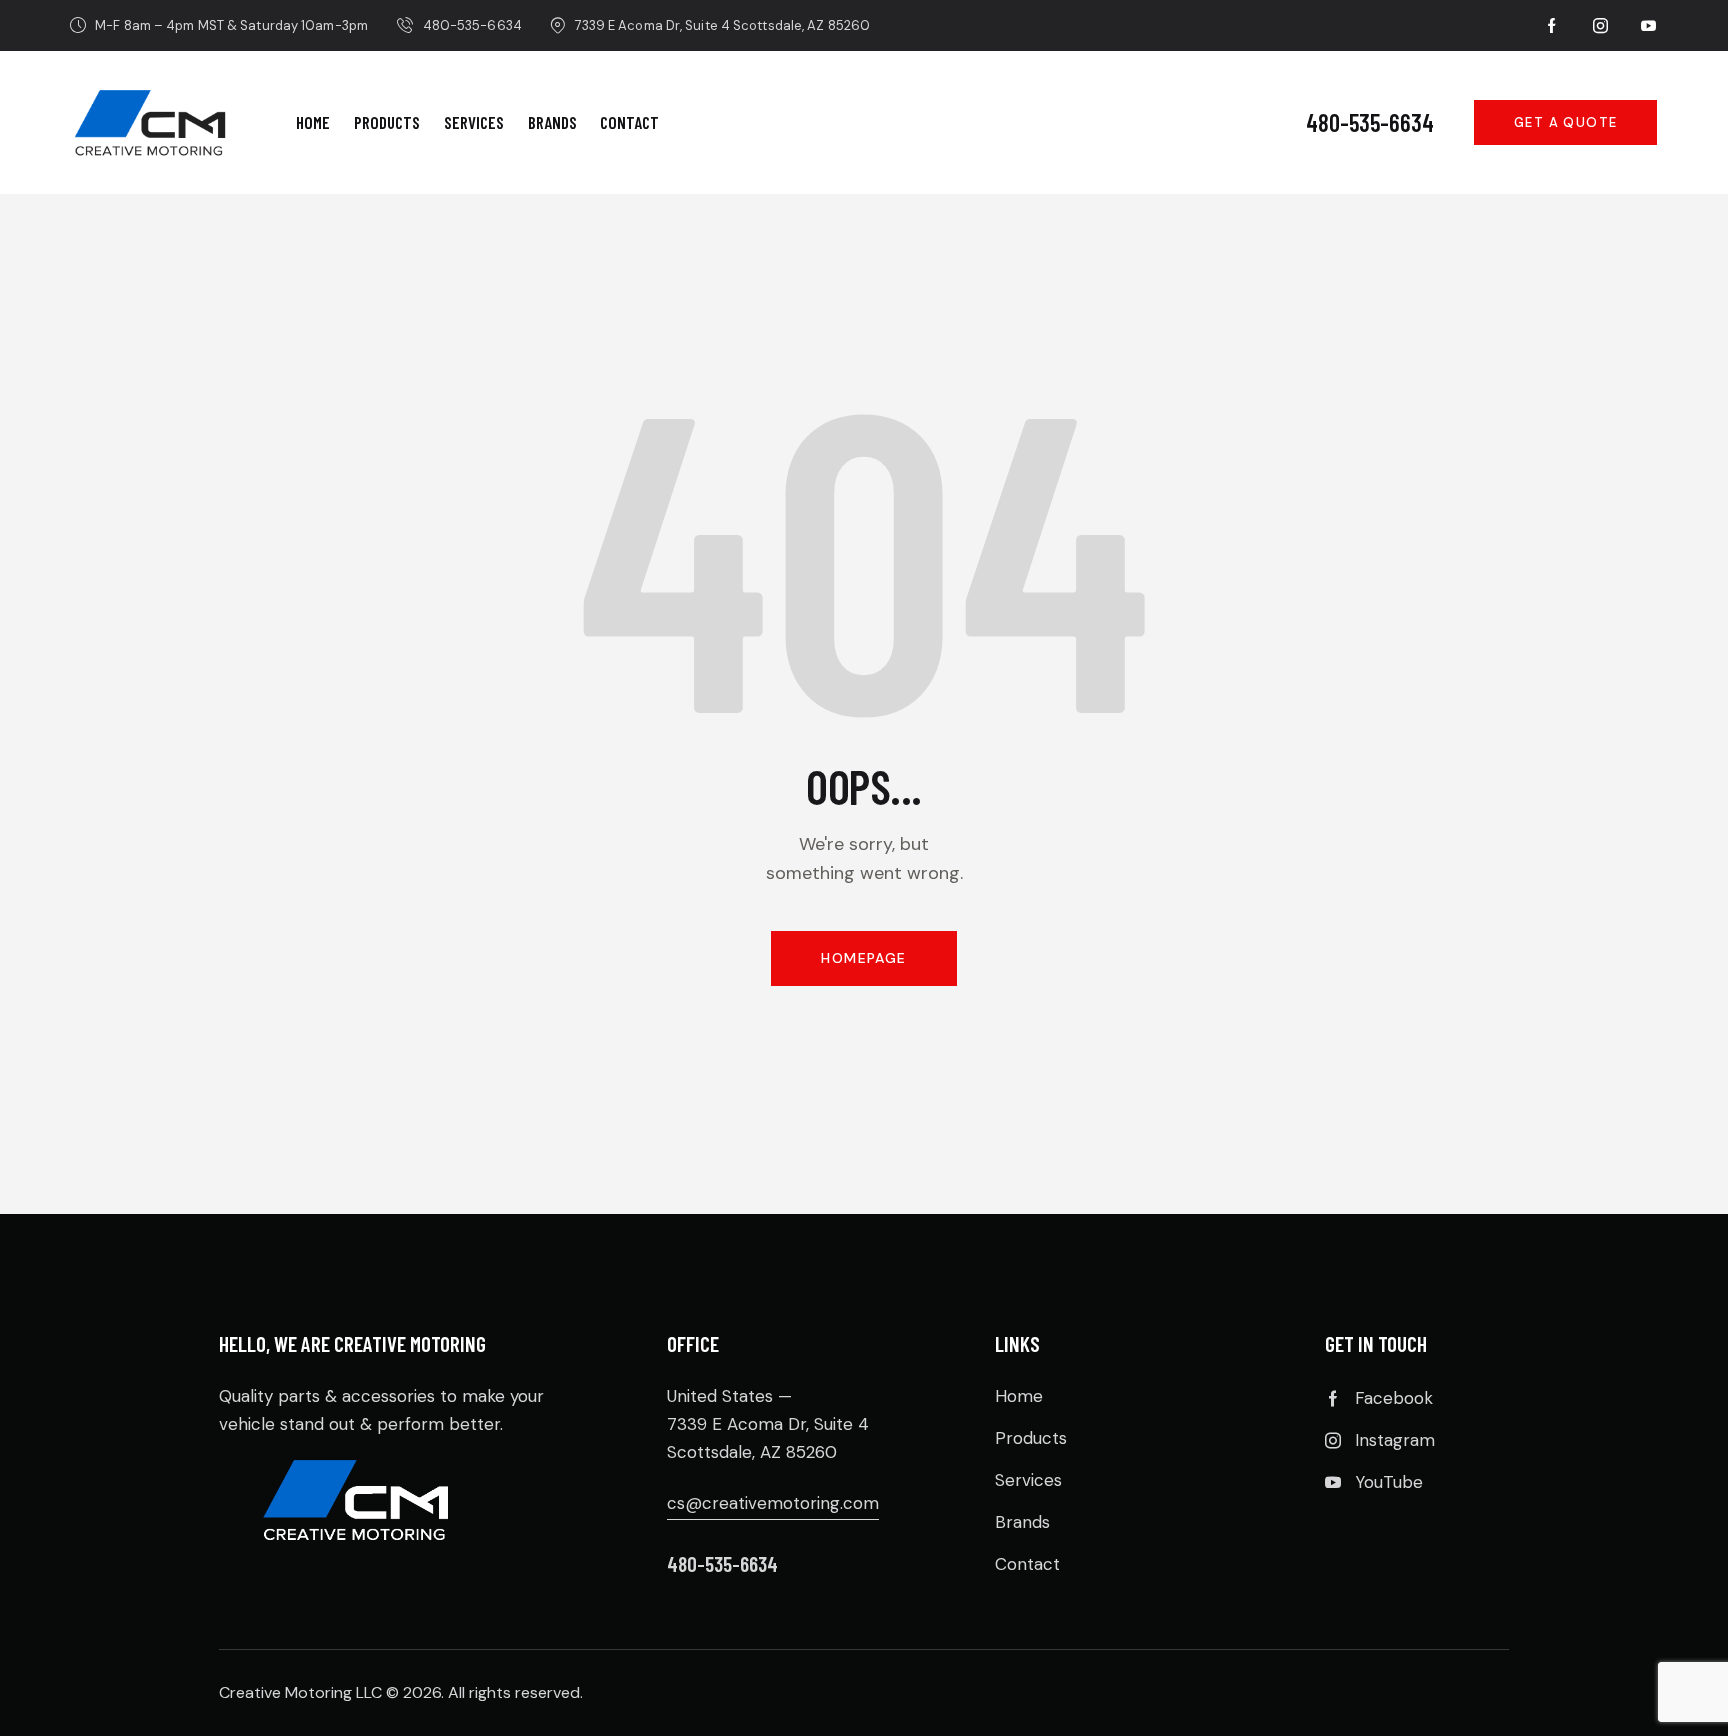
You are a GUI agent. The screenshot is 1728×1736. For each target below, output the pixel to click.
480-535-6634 (1370, 123)
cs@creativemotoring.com (773, 1503)
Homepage (863, 958)
